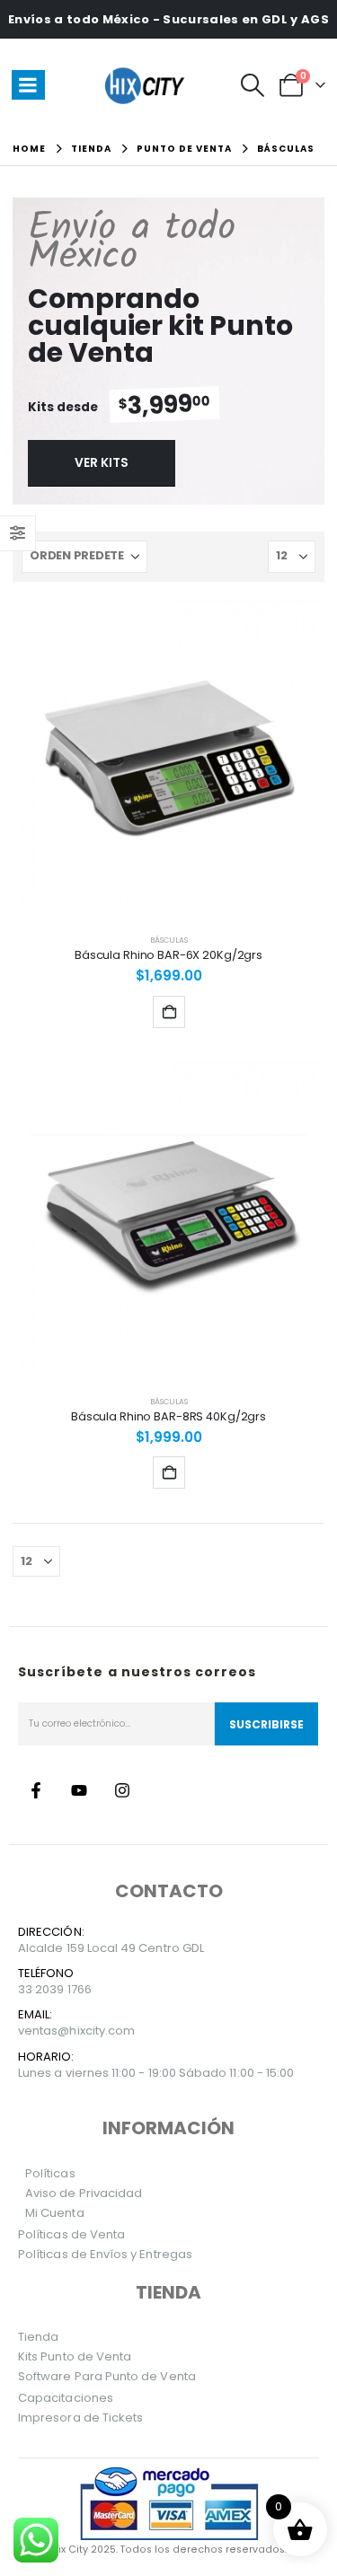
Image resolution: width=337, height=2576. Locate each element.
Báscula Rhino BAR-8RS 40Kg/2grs (168, 1416)
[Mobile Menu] (29, 85)
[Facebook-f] (36, 1790)
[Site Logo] (147, 85)
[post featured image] (168, 756)
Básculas (169, 940)
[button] (252, 85)
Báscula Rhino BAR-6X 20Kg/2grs (168, 955)
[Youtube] (79, 1790)
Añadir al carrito (169, 1012)
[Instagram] (122, 1790)
